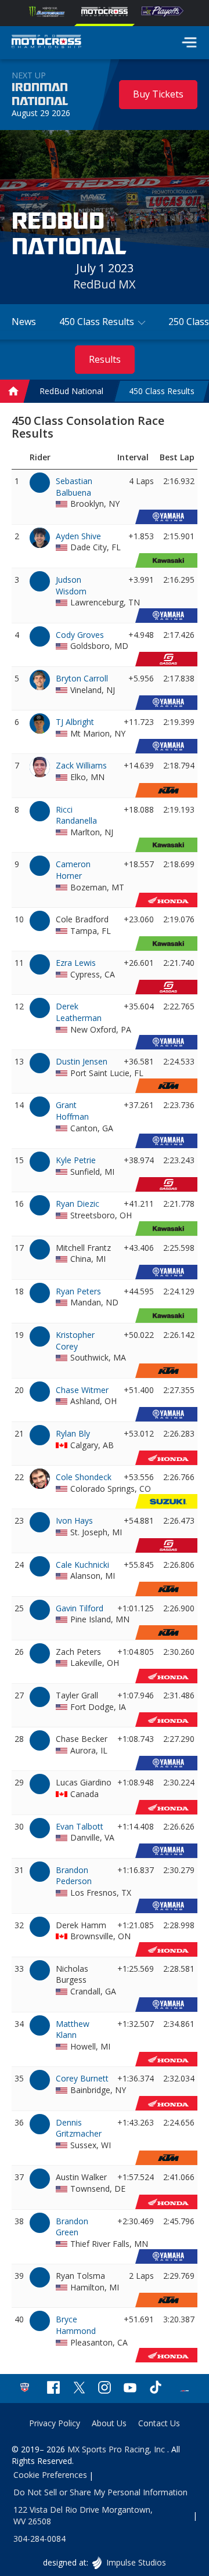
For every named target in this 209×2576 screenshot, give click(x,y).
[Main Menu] (189, 42)
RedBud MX (105, 284)
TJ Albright (75, 722)
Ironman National (40, 95)
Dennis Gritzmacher (79, 2128)
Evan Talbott (80, 1826)
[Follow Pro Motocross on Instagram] (105, 2389)
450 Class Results (162, 392)
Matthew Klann (73, 2030)
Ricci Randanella (76, 815)
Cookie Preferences (50, 2475)
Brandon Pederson (74, 1876)
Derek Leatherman (79, 1012)
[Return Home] (46, 43)
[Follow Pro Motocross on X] (79, 2389)
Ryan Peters (78, 1291)
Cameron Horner (73, 870)
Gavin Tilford (80, 1608)
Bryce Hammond (76, 2325)
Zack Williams (81, 765)
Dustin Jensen (82, 1061)
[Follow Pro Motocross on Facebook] (53, 2389)
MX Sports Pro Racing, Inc (117, 2449)
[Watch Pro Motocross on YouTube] (130, 2389)
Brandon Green (72, 2227)
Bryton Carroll (82, 678)
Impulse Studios (136, 2562)
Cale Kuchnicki (82, 1565)
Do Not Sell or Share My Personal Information (100, 2492)
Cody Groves (80, 635)
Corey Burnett (82, 2078)
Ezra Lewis (76, 963)
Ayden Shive (78, 536)
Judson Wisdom (71, 585)
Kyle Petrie (76, 1160)
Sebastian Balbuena (74, 487)
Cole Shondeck (84, 1477)
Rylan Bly (73, 1433)
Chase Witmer (82, 1390)
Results (105, 359)
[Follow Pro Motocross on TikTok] (156, 2389)
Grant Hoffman (72, 1111)
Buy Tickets (158, 94)
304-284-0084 (39, 2539)
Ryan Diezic (78, 1204)
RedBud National (71, 392)
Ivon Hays (74, 1520)
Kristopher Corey (75, 1341)
